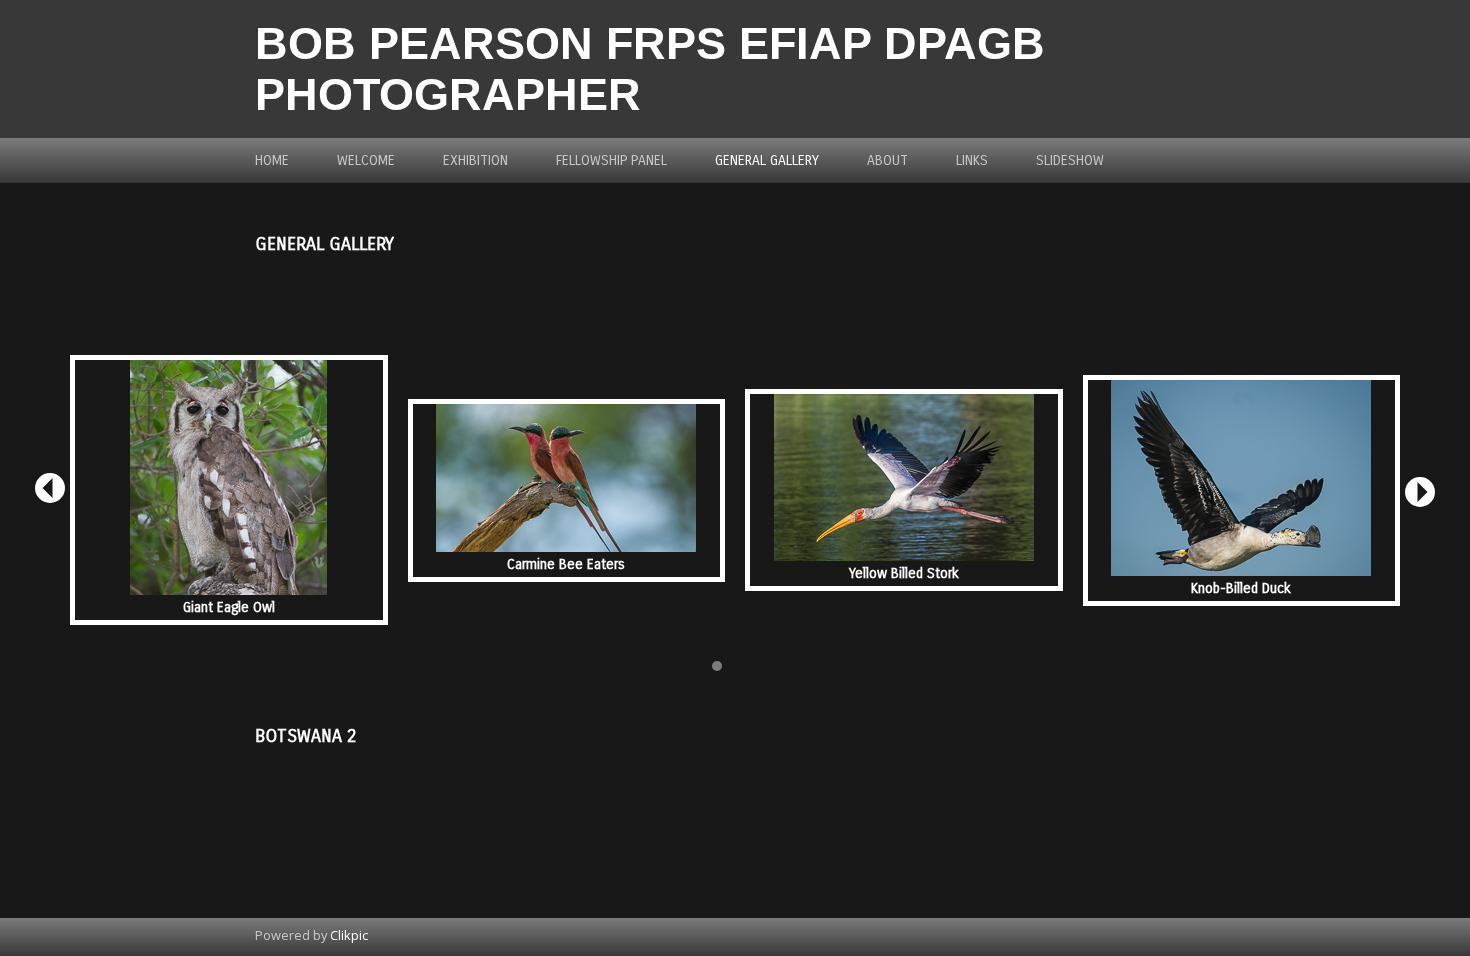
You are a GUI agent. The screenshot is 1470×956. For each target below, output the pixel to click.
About (887, 160)
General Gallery (767, 160)
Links (972, 160)
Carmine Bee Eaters (566, 564)
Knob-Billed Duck (1241, 588)
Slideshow (1070, 160)
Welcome (366, 160)
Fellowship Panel (611, 160)
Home (272, 160)
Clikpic (349, 935)
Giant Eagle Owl (229, 607)
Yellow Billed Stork (904, 573)
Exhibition (475, 160)
